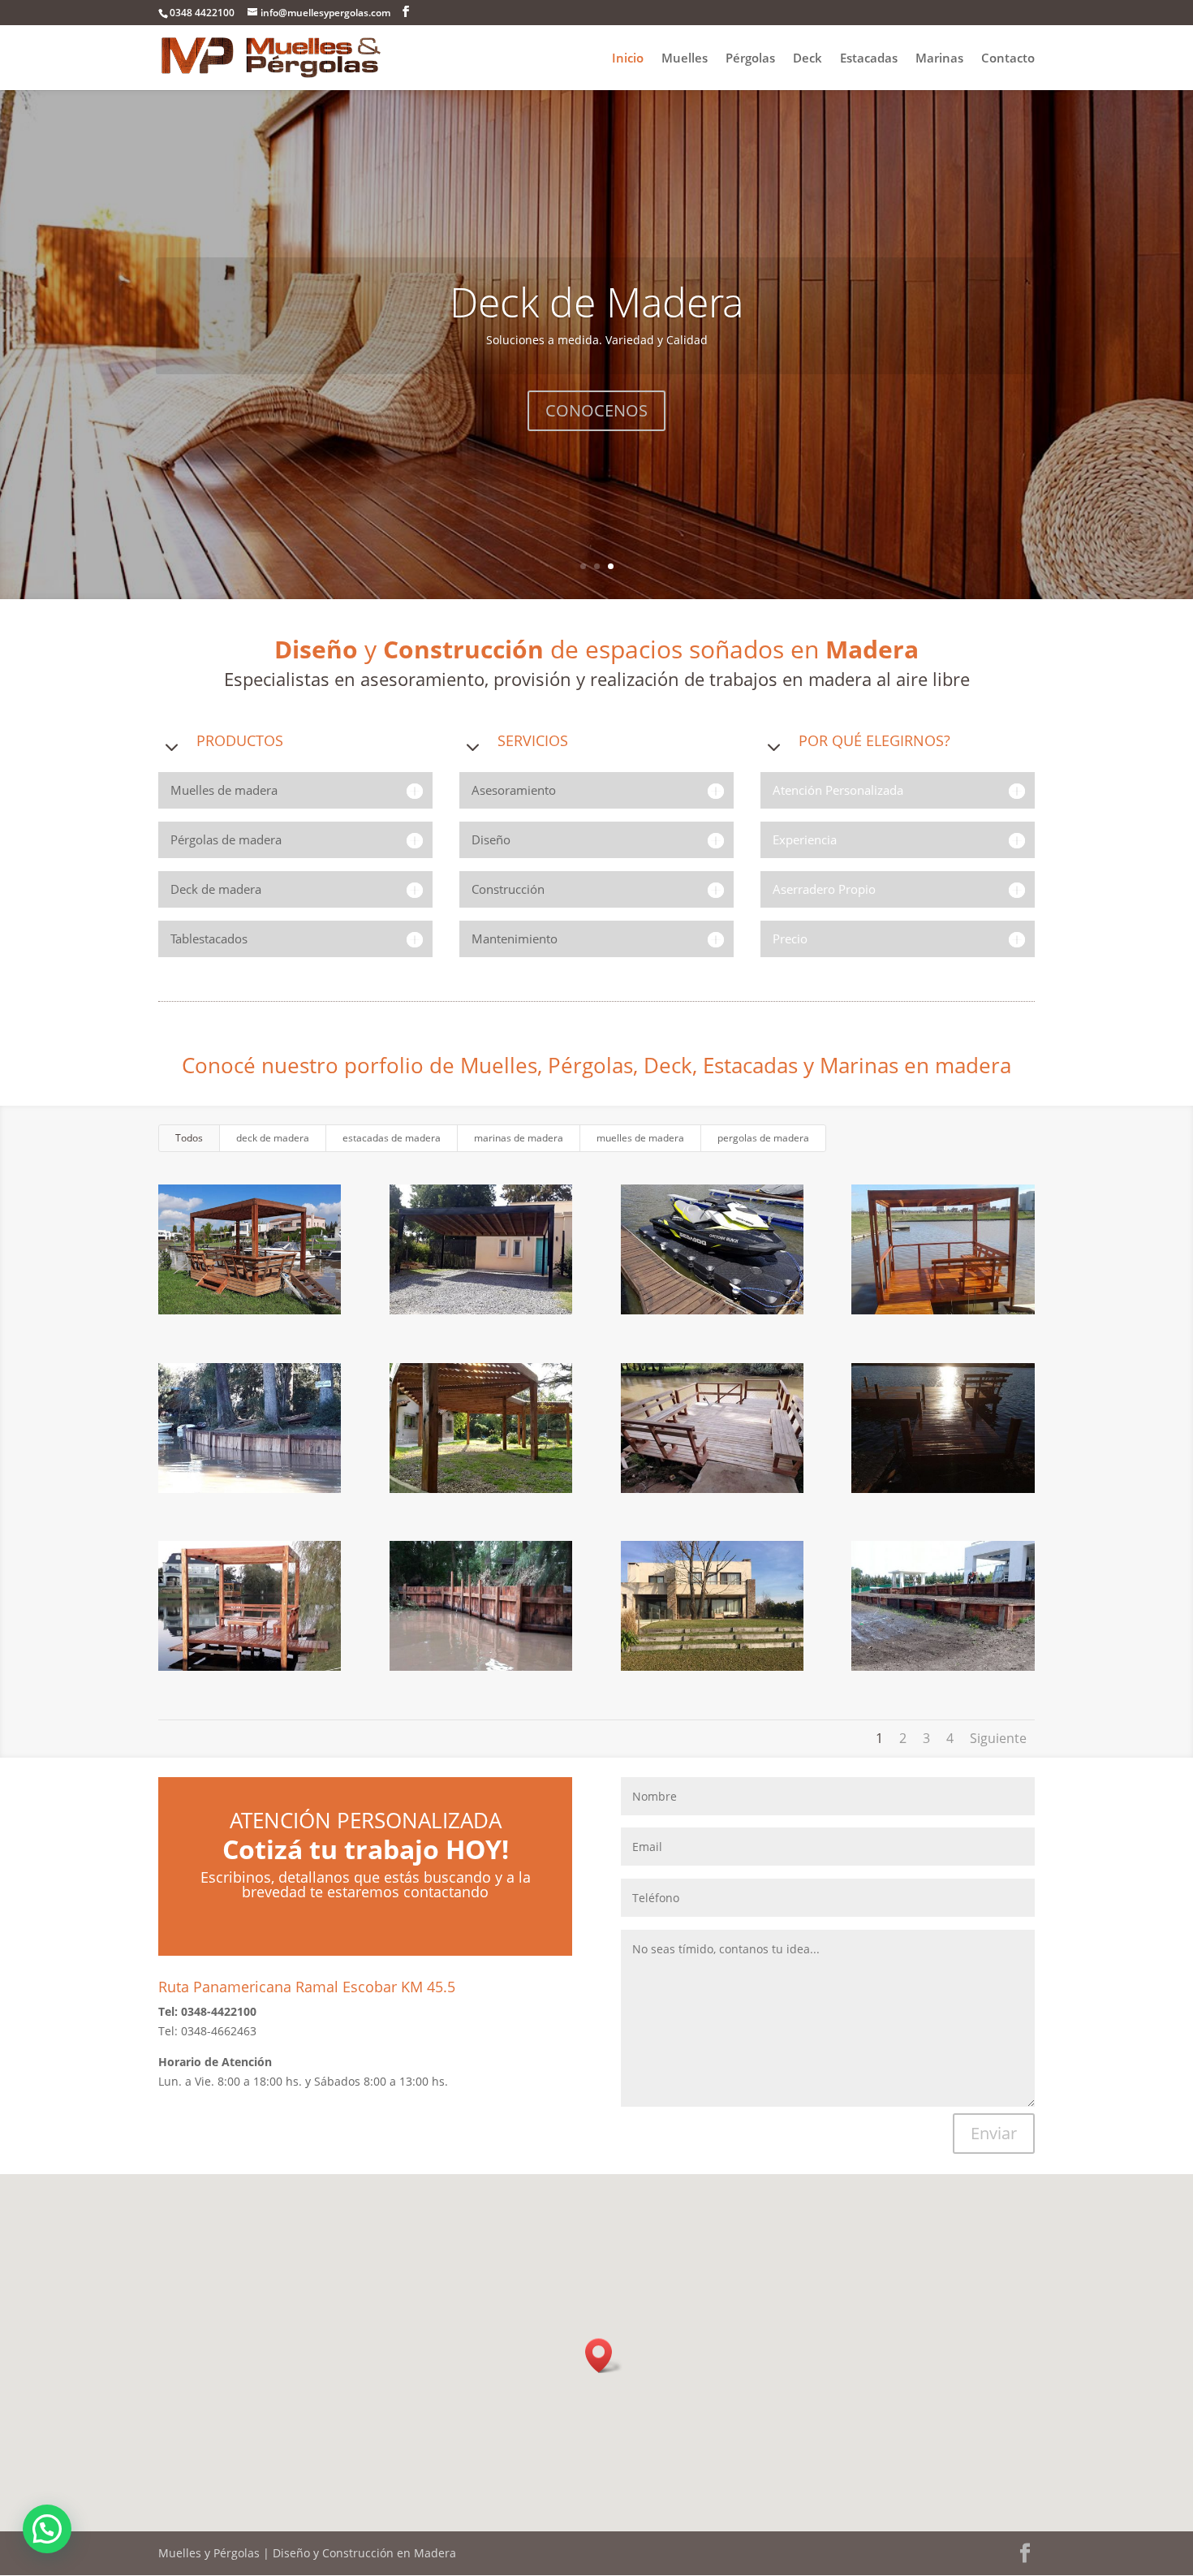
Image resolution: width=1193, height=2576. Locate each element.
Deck (808, 59)
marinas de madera (519, 1138)
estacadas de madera (392, 1138)
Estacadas (869, 59)
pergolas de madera (763, 1138)
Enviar (994, 2133)
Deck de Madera (596, 302)
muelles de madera (640, 1138)
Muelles (685, 59)
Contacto (1008, 59)
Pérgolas (750, 59)
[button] (604, 2356)
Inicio (628, 59)
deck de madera (273, 1138)
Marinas (939, 59)
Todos (189, 1138)
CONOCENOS (596, 410)
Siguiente (998, 1738)
